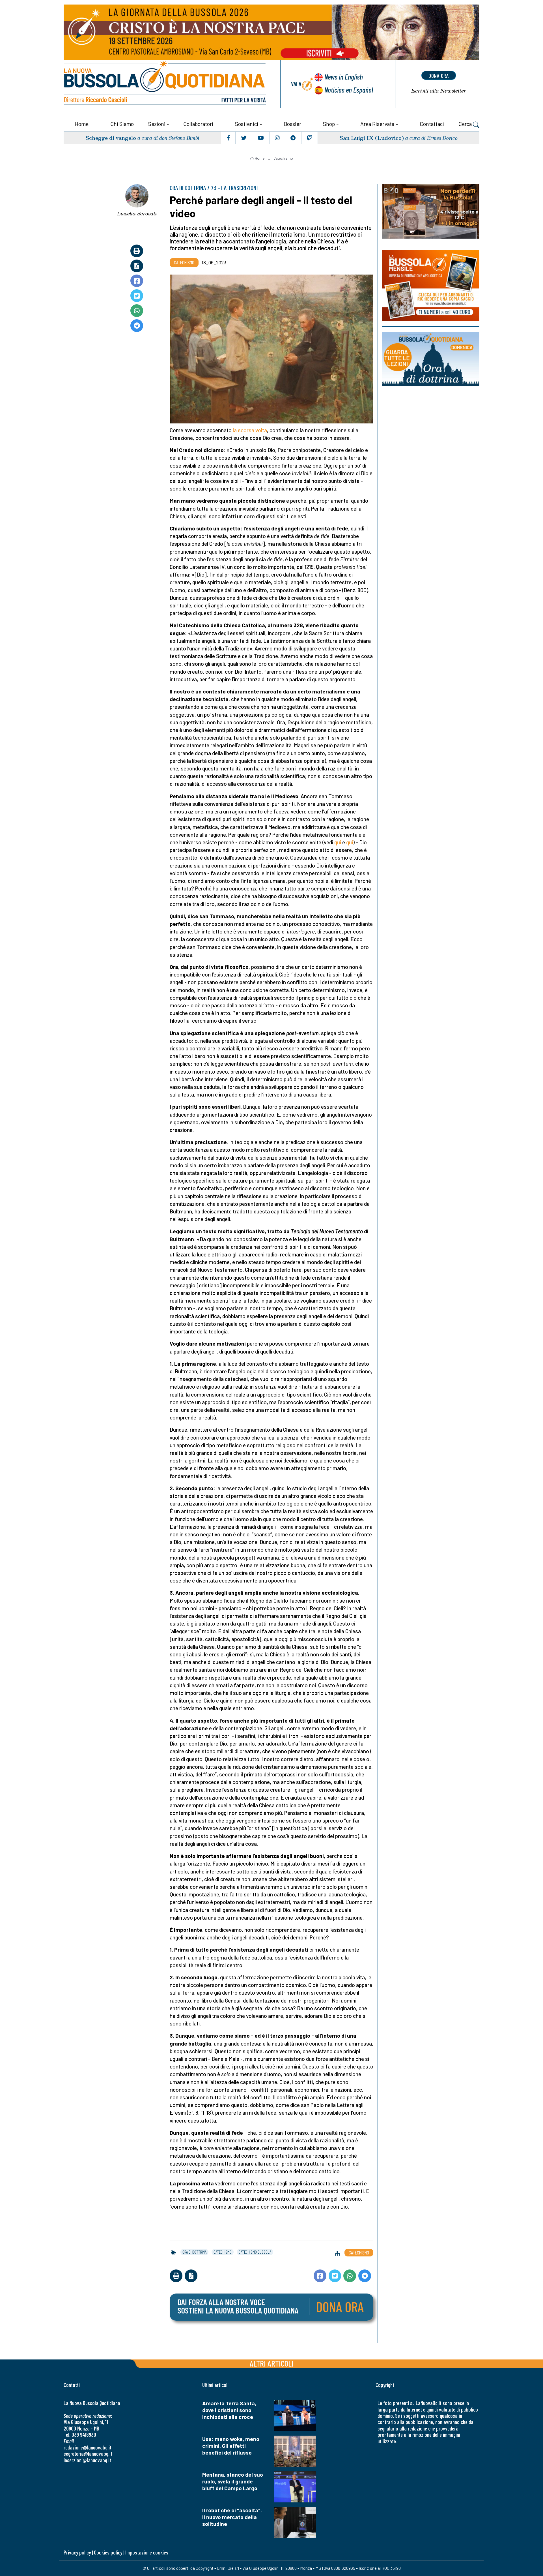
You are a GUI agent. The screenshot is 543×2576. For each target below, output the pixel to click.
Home (82, 124)
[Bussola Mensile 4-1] (431, 211)
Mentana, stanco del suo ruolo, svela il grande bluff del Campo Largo (233, 2481)
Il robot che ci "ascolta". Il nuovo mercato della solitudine (232, 2517)
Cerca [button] (466, 124)
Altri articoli (272, 2363)
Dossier (292, 124)
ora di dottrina (194, 2252)
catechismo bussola (255, 2252)
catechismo (223, 2252)
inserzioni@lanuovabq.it (87, 2460)
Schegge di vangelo (111, 138)
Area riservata (377, 124)
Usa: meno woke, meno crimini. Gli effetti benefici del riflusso (231, 2446)
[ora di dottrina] (431, 359)
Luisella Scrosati (137, 213)
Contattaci (432, 124)
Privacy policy (77, 2552)
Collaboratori (198, 124)
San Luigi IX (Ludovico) (372, 138)
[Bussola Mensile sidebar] (431, 285)
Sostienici (247, 124)
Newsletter (439, 91)
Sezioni (157, 124)
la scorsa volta (250, 430)
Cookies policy (108, 2552)
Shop (329, 124)
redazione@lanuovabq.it (88, 2447)
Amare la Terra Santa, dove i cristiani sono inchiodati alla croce (229, 2410)
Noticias (349, 90)
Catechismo (283, 158)
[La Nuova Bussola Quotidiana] (165, 84)
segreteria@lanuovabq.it (88, 2454)
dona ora (439, 76)
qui (338, 842)
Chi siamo (122, 124)
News (344, 77)
